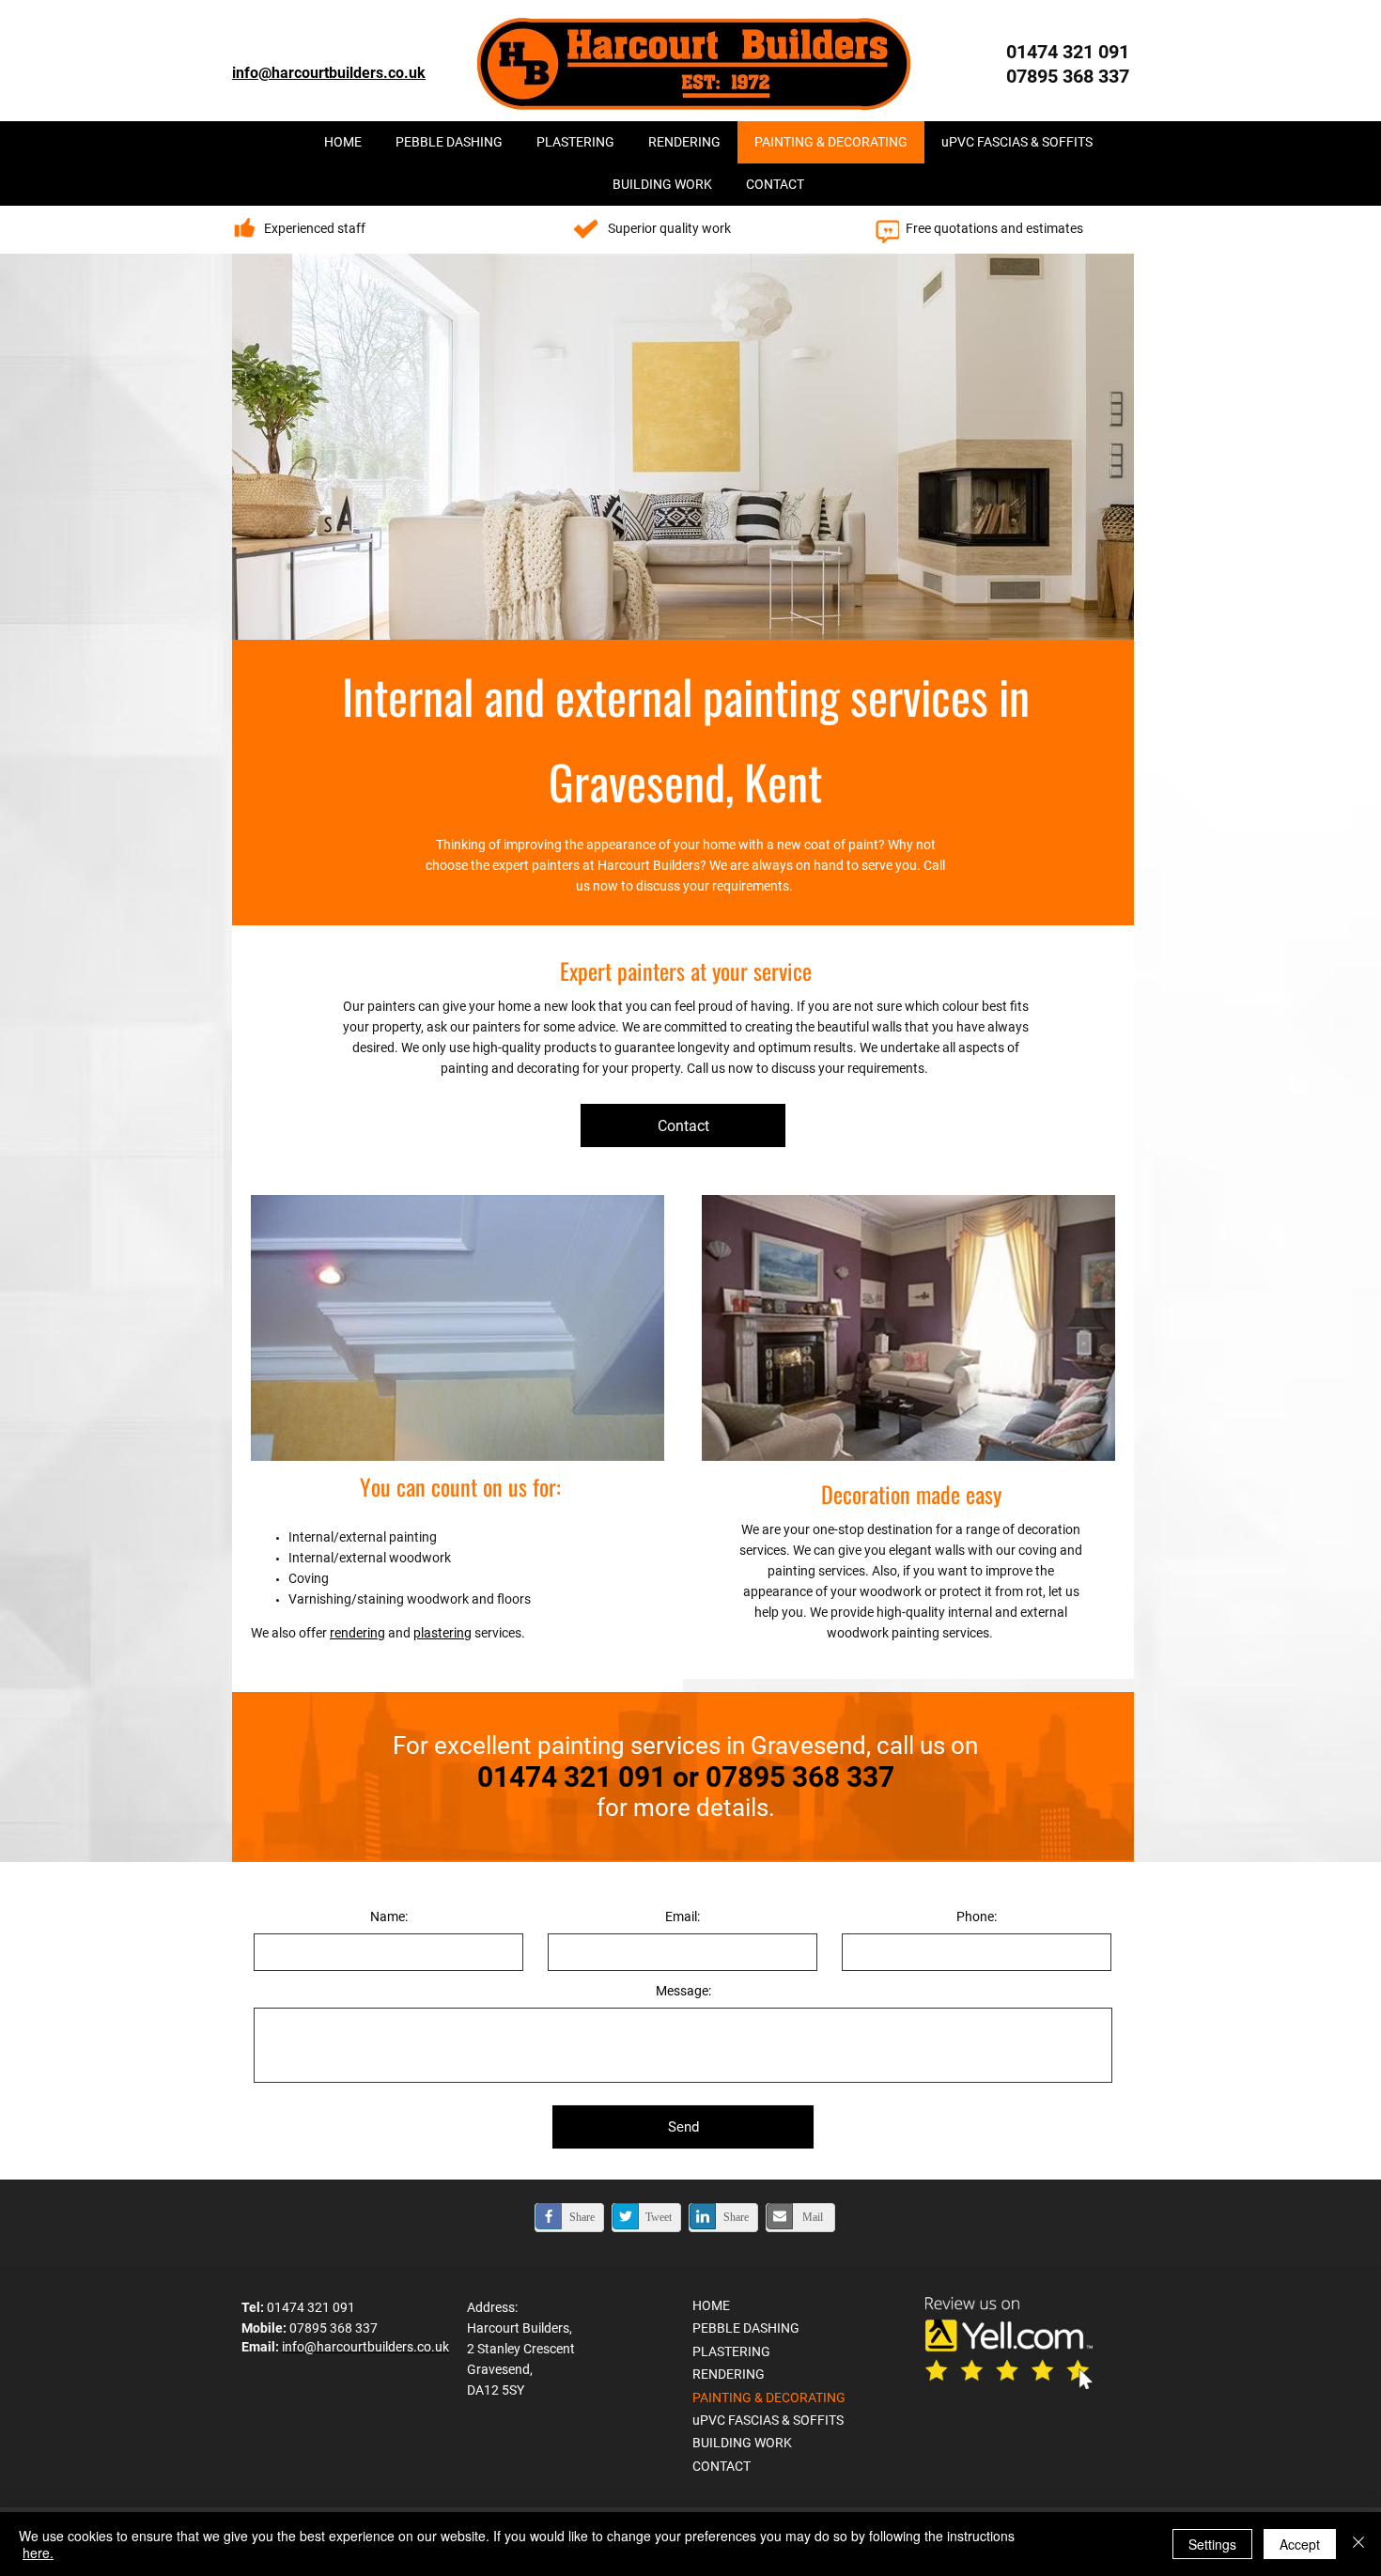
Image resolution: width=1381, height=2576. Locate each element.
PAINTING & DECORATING (769, 2398)
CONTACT (722, 2466)
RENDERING (729, 2374)
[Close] (1358, 2544)
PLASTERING (731, 2351)
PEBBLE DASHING (746, 2328)
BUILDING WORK (742, 2443)
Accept (1300, 2544)
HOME (711, 2305)
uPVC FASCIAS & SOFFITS (768, 2420)
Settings (1212, 2544)
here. (38, 2553)
